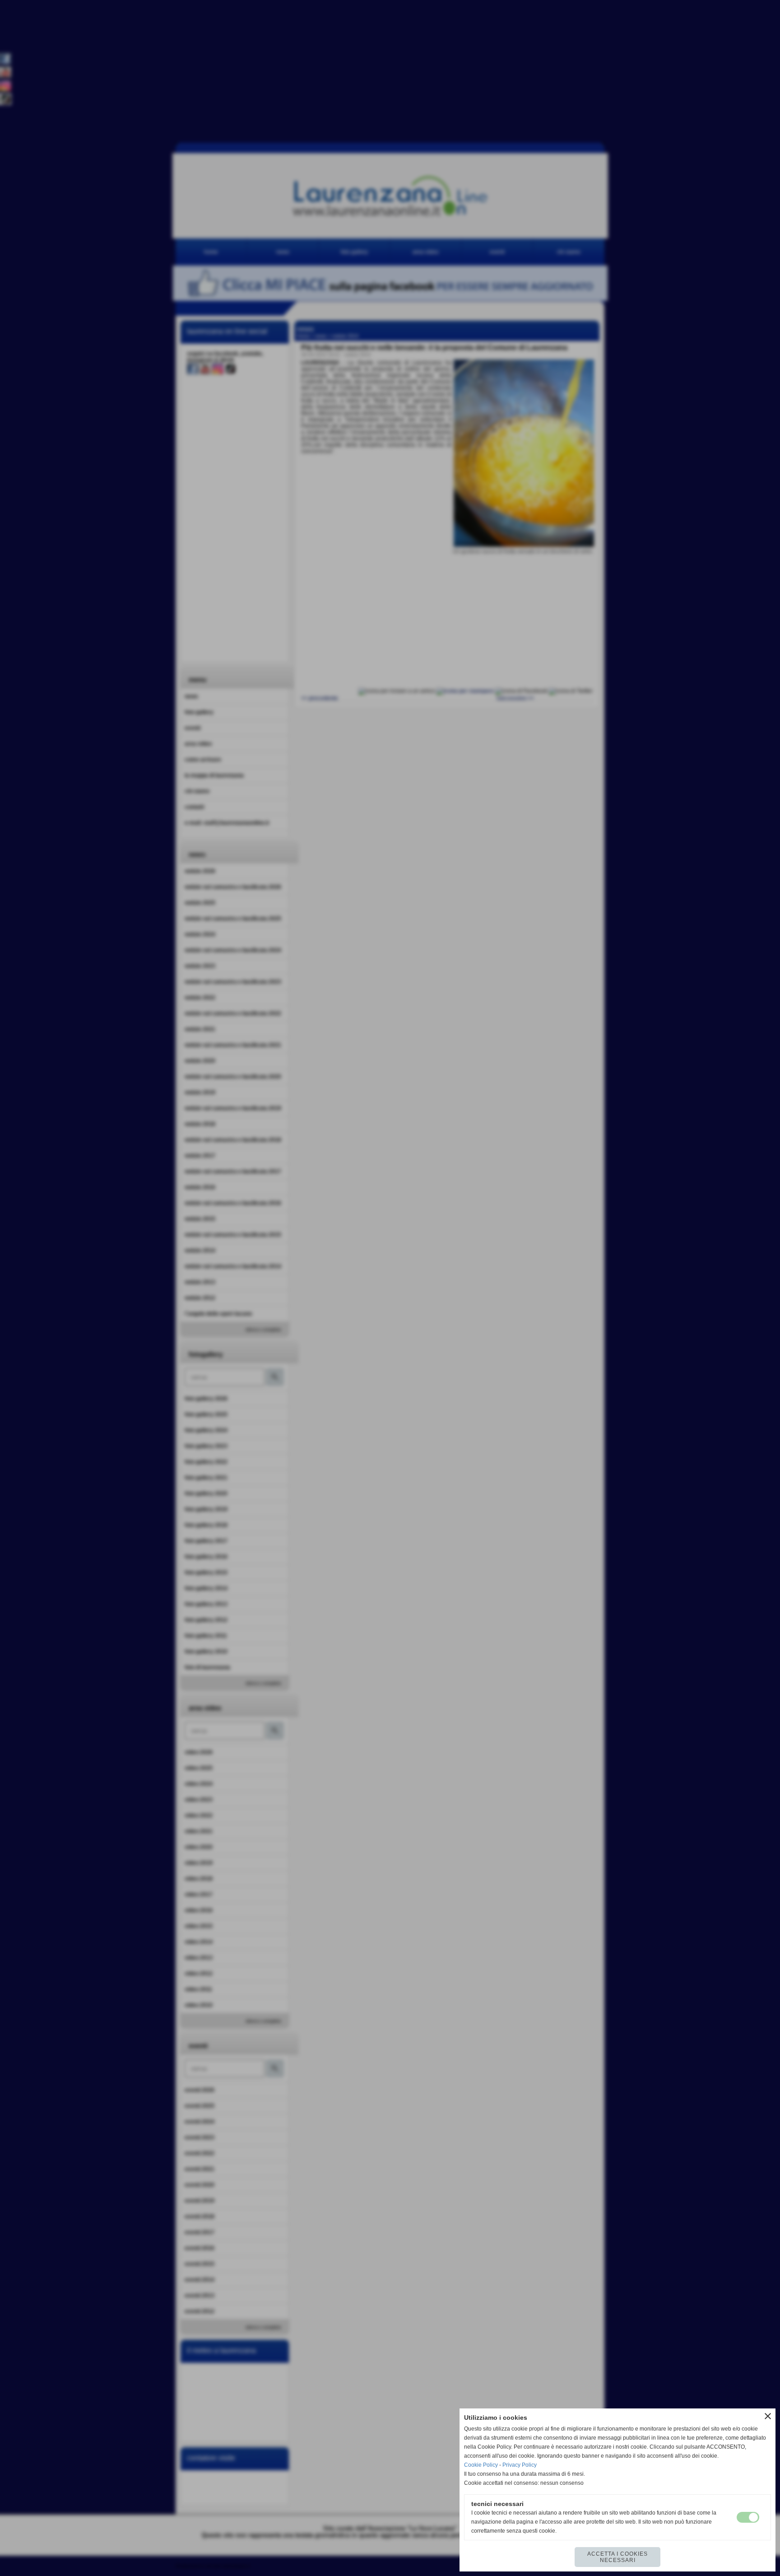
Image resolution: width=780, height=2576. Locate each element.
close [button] (768, 2416)
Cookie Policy (481, 2465)
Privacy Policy (520, 2465)
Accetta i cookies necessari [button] (617, 2557)
